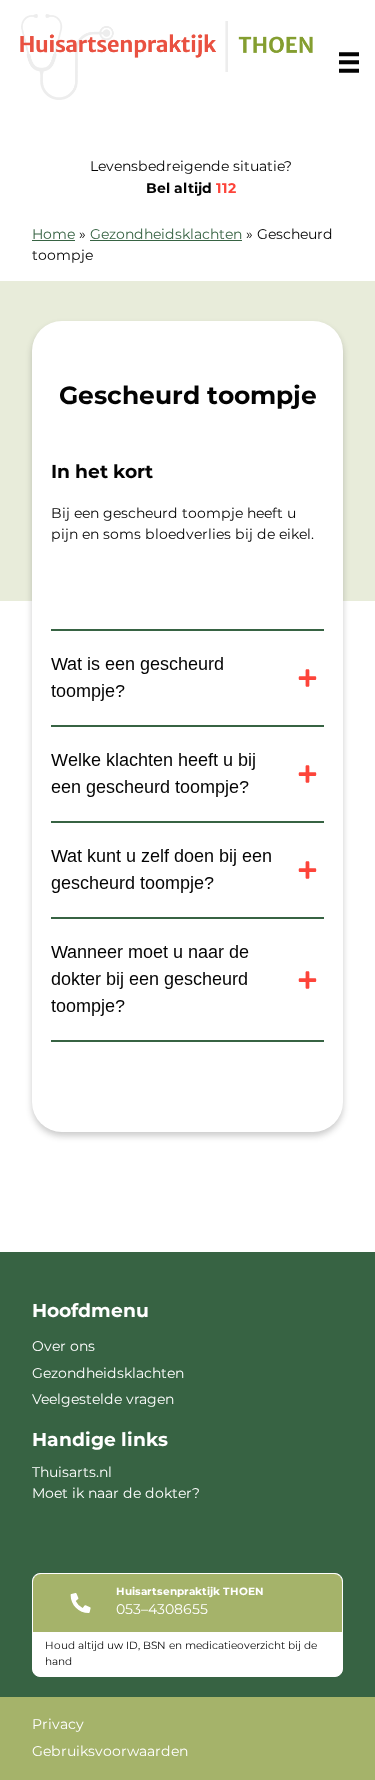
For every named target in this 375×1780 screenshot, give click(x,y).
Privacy (58, 1724)
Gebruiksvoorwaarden (110, 1751)
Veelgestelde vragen (103, 1399)
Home (53, 234)
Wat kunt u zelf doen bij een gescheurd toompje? (161, 869)
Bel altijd (191, 188)
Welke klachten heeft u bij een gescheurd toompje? (153, 773)
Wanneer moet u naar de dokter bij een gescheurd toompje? (150, 979)
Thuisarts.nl (72, 1472)
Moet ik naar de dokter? (116, 1493)
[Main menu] (349, 62)
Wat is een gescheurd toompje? (137, 677)
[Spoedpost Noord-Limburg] (166, 57)
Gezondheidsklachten (166, 234)
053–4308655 (162, 1609)
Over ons (63, 1346)
